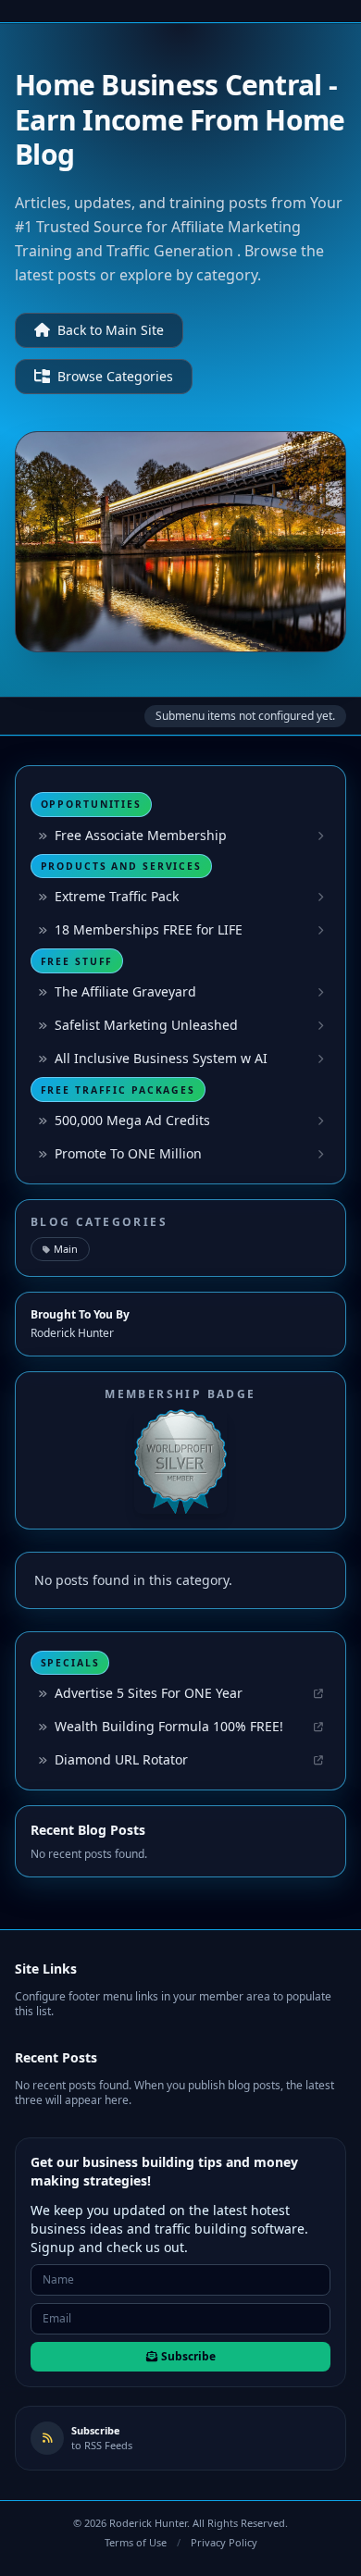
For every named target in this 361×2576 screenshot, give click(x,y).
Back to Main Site (111, 330)
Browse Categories (115, 376)
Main (66, 1249)
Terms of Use (136, 2542)
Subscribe (188, 2356)
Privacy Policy (224, 2542)
